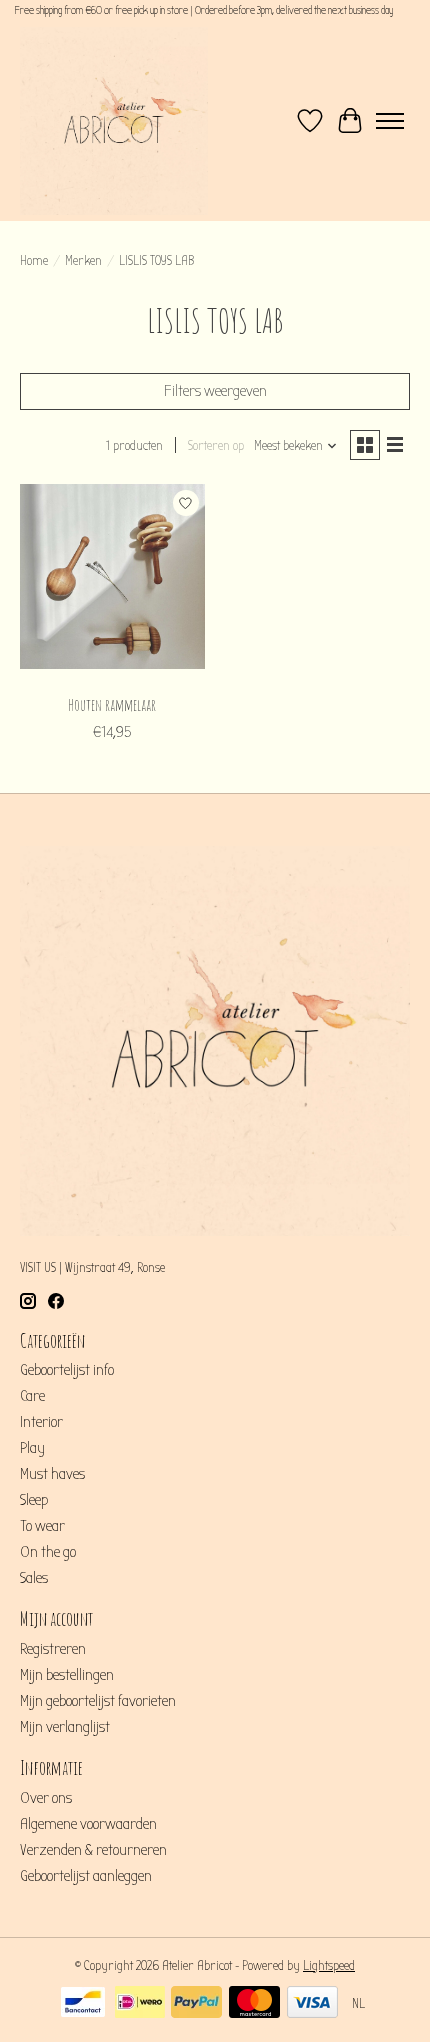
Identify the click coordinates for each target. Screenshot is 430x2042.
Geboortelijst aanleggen (86, 1876)
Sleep (34, 1500)
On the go (48, 1552)
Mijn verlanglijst (65, 1727)
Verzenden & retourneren (93, 1850)
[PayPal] (196, 2004)
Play (32, 1448)
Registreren (53, 1649)
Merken (83, 261)
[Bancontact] (83, 2004)
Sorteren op (216, 446)
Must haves (52, 1474)
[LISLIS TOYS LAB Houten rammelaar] (112, 584)
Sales (34, 1578)
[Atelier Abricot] (114, 121)
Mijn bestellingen (67, 1675)
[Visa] (312, 2004)
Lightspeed (329, 1966)
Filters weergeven (215, 391)
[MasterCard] (254, 2004)
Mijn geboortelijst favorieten (98, 1701)
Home (34, 261)
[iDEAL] (140, 2004)
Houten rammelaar (112, 705)
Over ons (46, 1798)
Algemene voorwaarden (88, 1824)
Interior (41, 1422)
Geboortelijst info (67, 1370)
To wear (42, 1526)
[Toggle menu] (390, 121)
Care (32, 1396)
